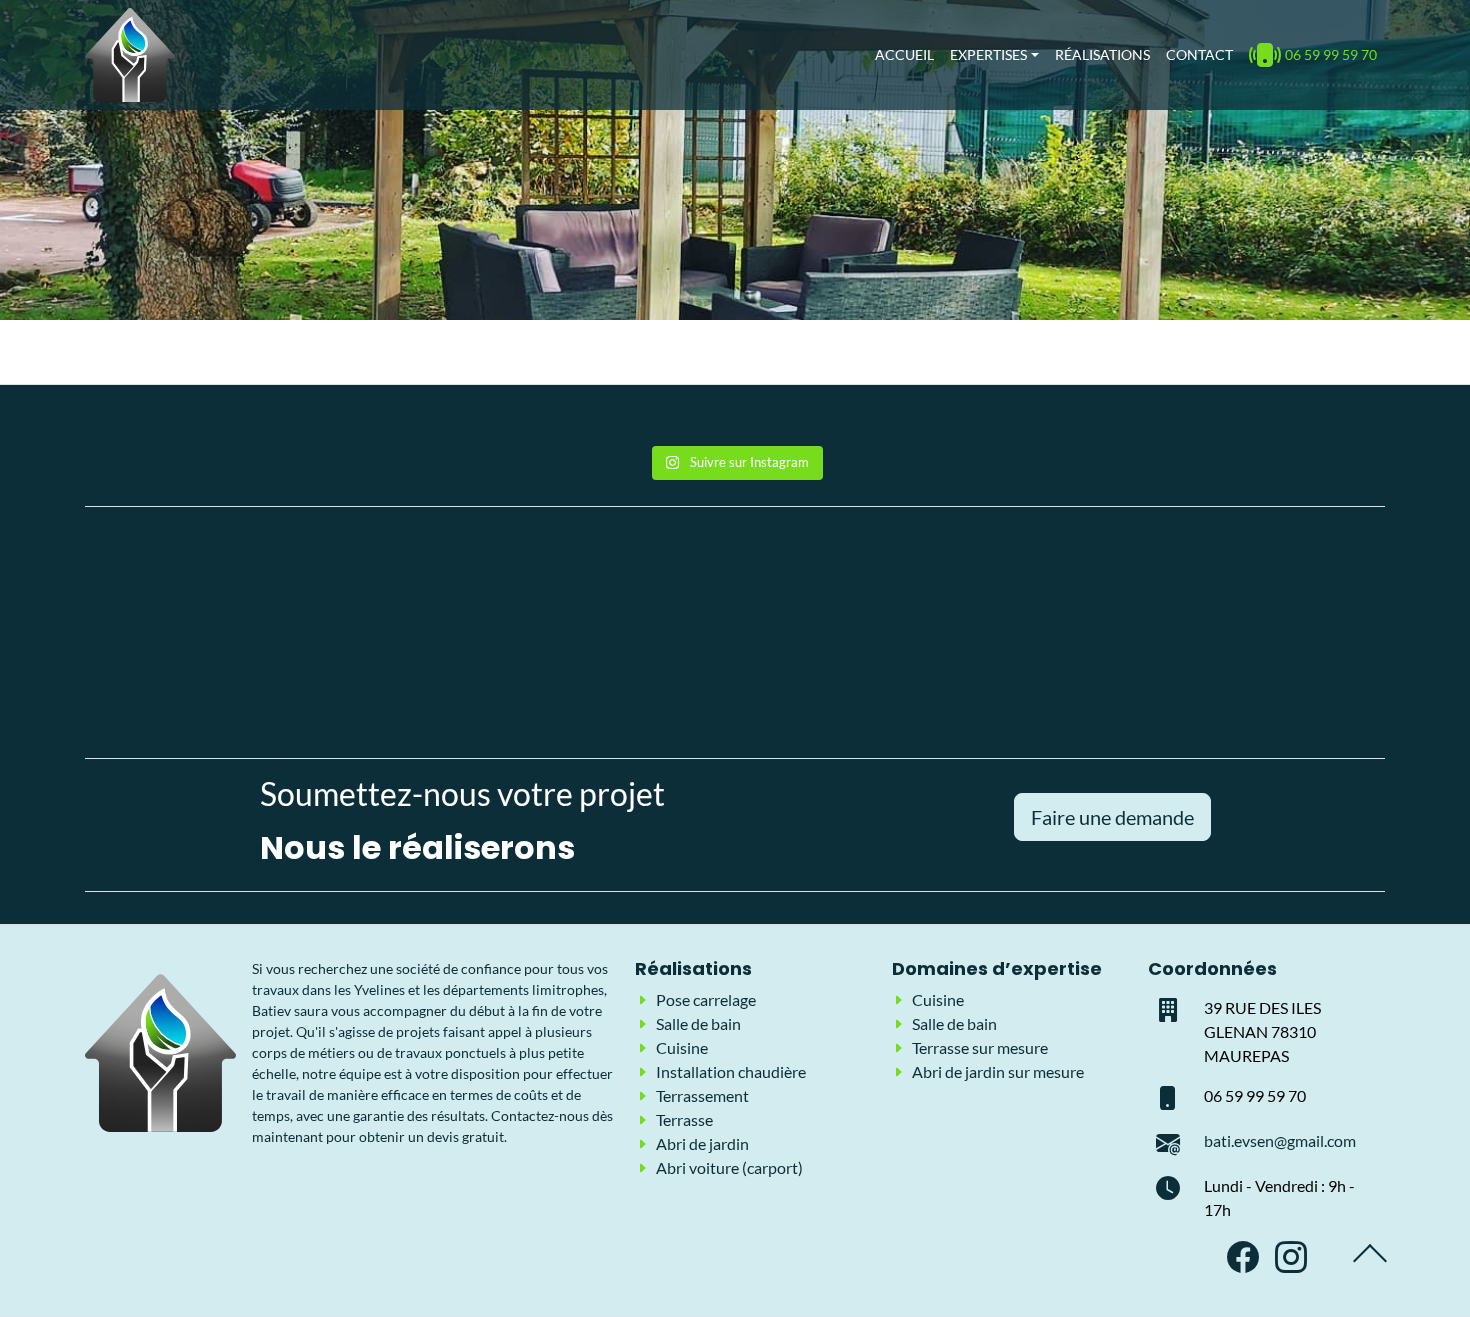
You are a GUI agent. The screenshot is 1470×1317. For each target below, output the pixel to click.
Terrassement (702, 1095)
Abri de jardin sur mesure (998, 1071)
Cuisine (682, 1047)
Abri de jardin (702, 1143)
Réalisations (1102, 54)
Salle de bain (698, 1023)
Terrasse (684, 1119)
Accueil (904, 54)
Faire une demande (1112, 817)
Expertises (988, 54)
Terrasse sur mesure (980, 1047)
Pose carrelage (706, 999)
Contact (1199, 54)
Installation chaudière (731, 1071)
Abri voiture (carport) (729, 1167)
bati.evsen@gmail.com (1280, 1140)
